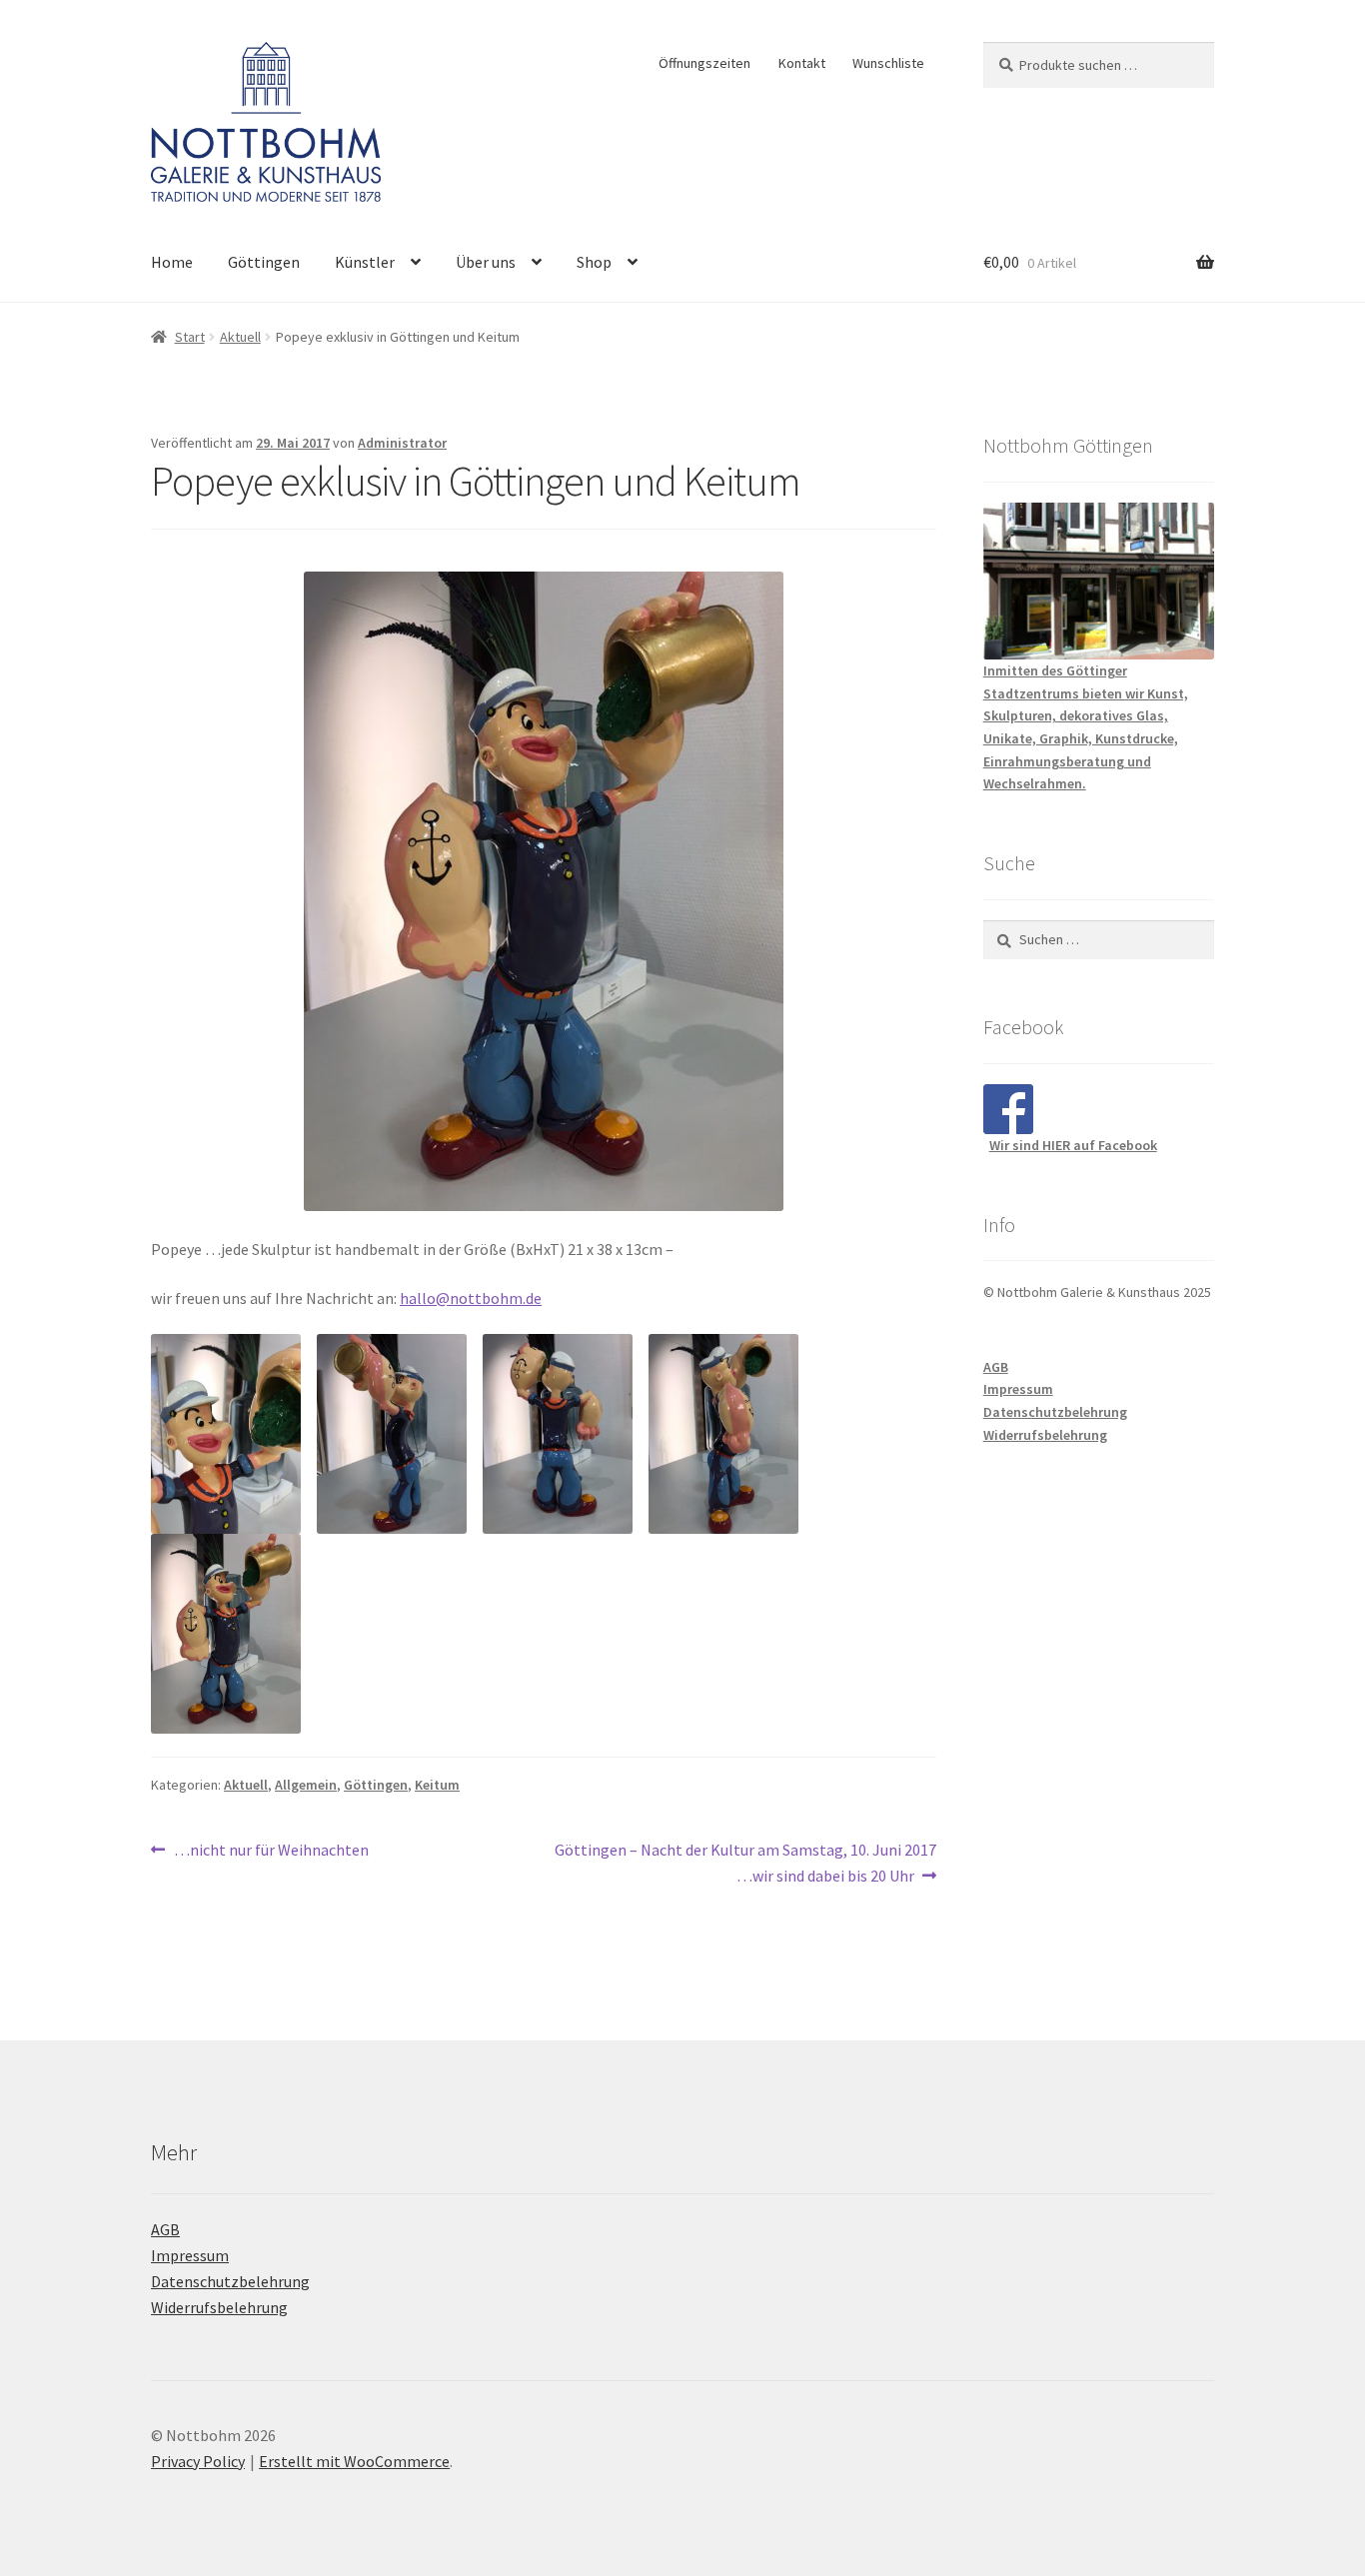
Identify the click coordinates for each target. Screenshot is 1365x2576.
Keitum (437, 1785)
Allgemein (306, 1785)
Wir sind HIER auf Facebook (1073, 1145)
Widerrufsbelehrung (1045, 1435)
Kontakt (802, 63)
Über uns (486, 262)
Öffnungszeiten (704, 63)
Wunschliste (888, 63)
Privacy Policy (198, 2461)
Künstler (365, 262)
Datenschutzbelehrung (1055, 1412)
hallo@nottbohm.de (471, 1298)
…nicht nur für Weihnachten (271, 1851)
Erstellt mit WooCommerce (354, 2461)
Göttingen (264, 262)
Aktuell (240, 337)
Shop (594, 262)
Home (172, 262)
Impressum (1018, 1389)
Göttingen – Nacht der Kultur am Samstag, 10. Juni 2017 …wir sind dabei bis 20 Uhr (745, 1862)
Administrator (402, 443)
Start (190, 337)
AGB (996, 1367)
